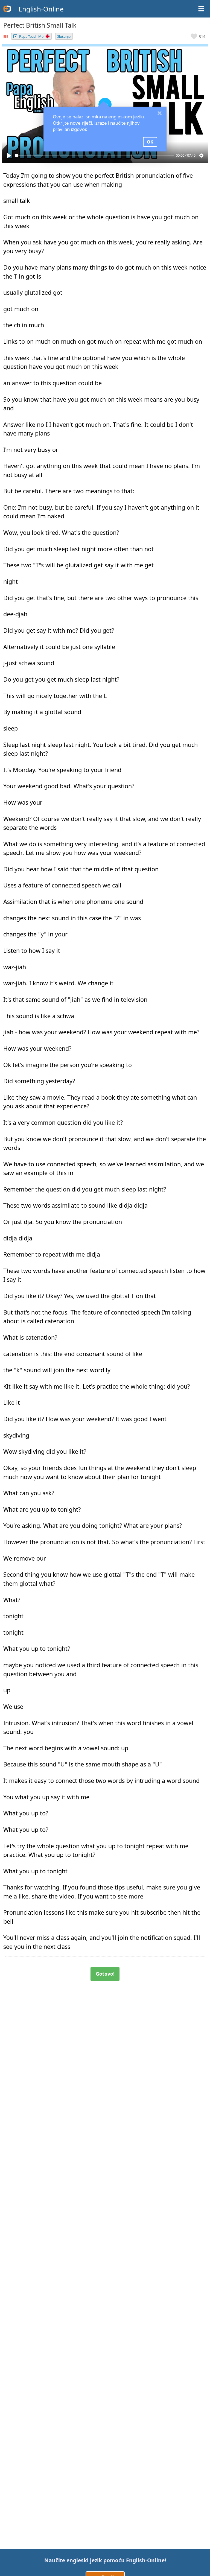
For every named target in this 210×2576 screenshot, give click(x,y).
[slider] (94, 155)
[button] (198, 36)
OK (150, 142)
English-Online (41, 9)
